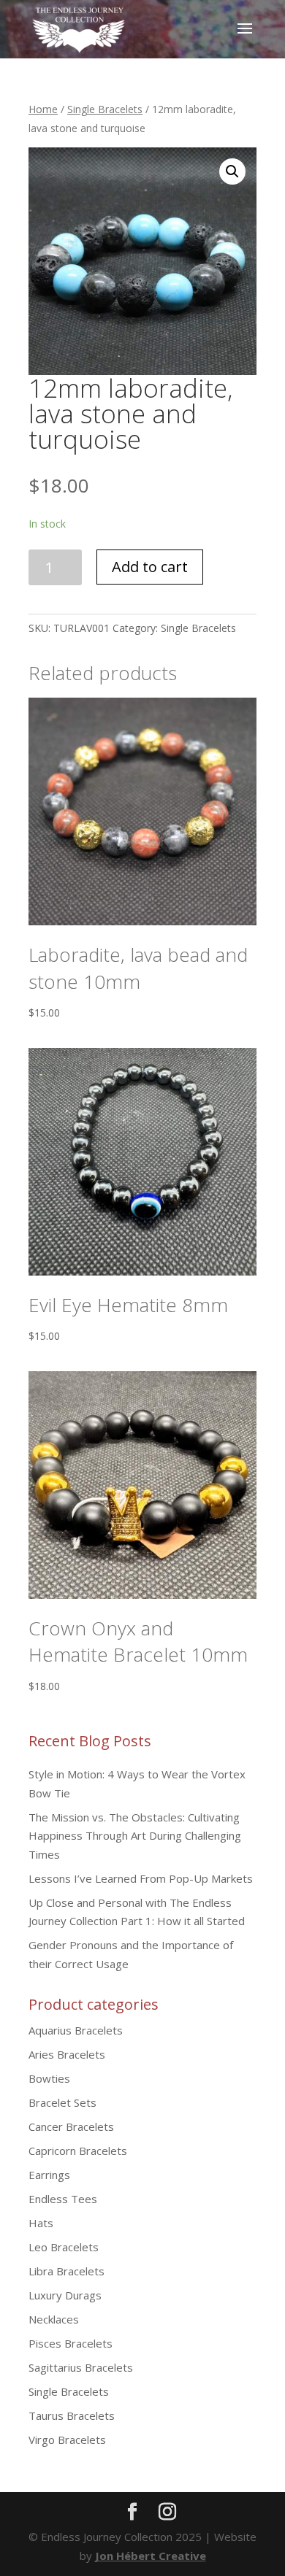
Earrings (49, 2175)
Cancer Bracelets (71, 2126)
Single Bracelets (105, 109)
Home (43, 109)
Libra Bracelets (66, 2271)
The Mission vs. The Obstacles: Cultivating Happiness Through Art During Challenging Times (135, 1836)
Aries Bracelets (67, 2054)
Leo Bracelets (64, 2247)
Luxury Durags (65, 2295)
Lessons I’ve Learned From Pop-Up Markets (141, 1878)
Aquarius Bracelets (76, 2030)
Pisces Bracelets (71, 2343)
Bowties (49, 2078)
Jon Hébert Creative (151, 2556)
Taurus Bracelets (72, 2415)
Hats (41, 2223)
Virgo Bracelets (67, 2440)
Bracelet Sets (62, 2102)
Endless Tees (63, 2199)
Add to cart (150, 567)
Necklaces (54, 2319)
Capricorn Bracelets (78, 2151)
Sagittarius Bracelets (81, 2367)
